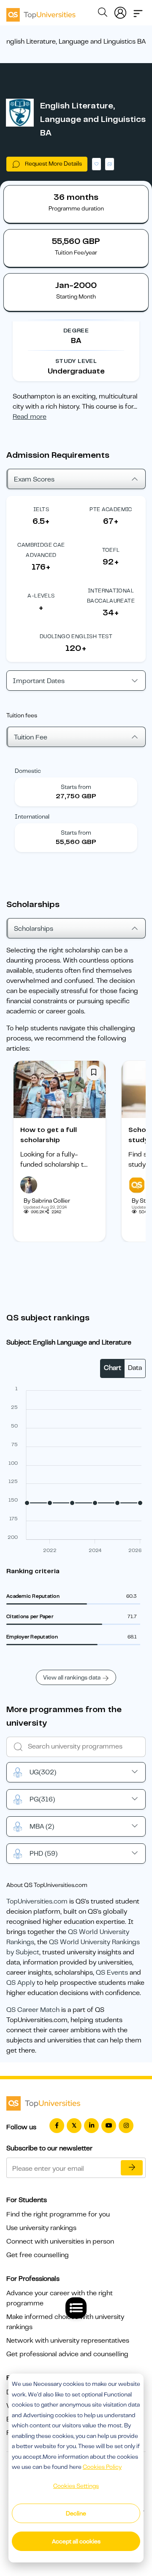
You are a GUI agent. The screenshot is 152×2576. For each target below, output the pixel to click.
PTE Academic (111, 509)
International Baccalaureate (111, 596)
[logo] (41, 12)
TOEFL (111, 550)
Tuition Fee (31, 737)
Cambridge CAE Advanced (41, 550)
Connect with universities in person (60, 2241)
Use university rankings (41, 2228)
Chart (113, 1368)
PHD (43, 1854)
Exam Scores (34, 479)
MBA (42, 1826)
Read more (30, 417)
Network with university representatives (68, 2341)
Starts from (76, 787)
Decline (76, 2513)
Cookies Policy (102, 2467)
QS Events (112, 1973)
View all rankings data (72, 1677)
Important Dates (39, 681)
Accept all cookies (76, 2541)
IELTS (41, 509)
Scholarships (34, 929)
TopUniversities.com (37, 1901)
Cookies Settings (76, 2486)
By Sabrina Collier (47, 1201)
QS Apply (21, 1983)
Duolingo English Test (76, 636)
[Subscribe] (132, 2168)
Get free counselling (38, 2255)
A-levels (41, 596)
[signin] (120, 11)
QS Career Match (33, 2010)
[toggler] (138, 11)
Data (135, 1368)
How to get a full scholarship (49, 1135)
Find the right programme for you (58, 2214)
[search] (103, 14)
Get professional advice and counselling (67, 2354)
